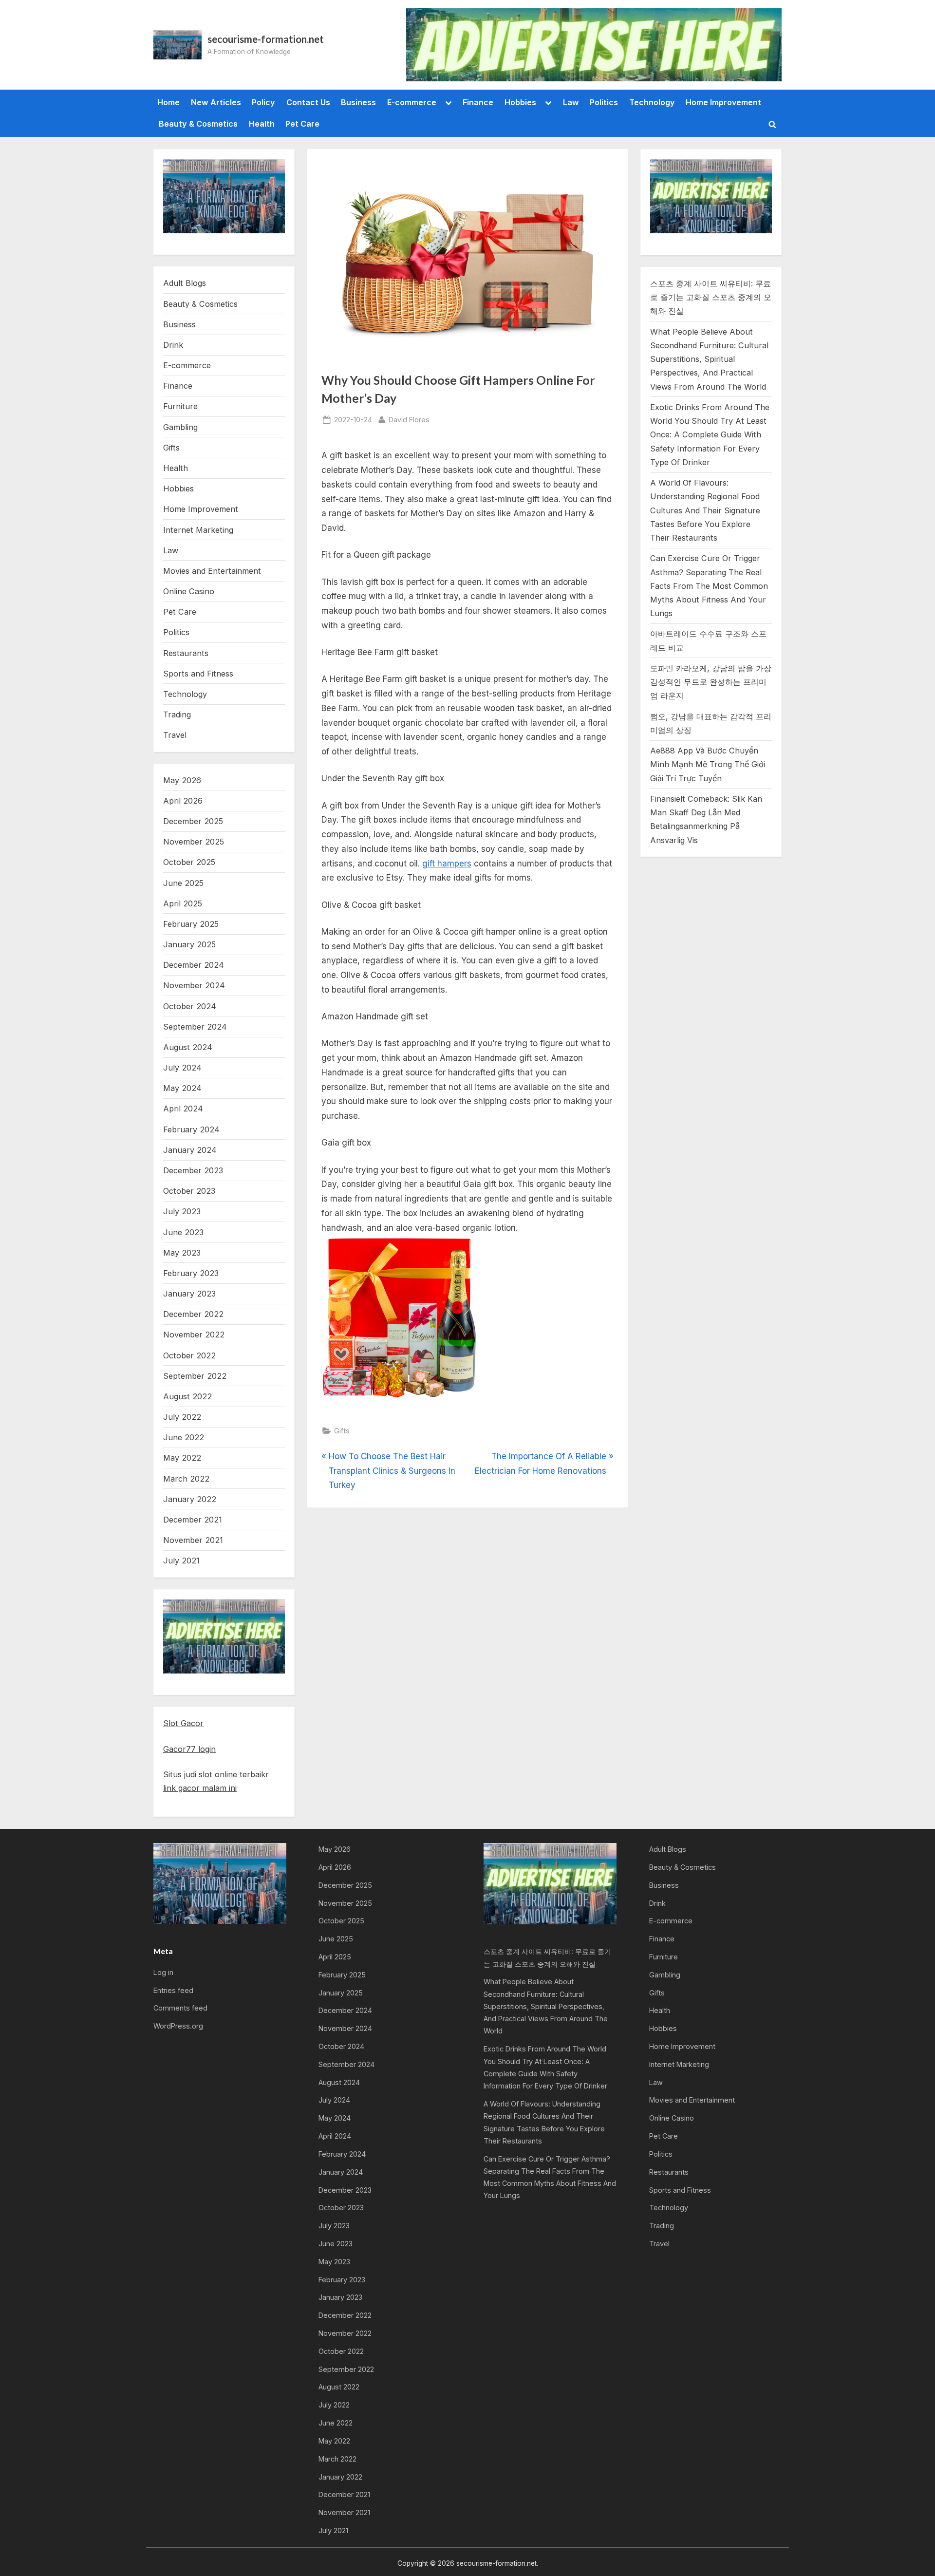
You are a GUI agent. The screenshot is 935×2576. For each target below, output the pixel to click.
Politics (604, 102)
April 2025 (183, 903)
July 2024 (182, 1068)
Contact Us (308, 102)
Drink (173, 345)
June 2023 (183, 1232)
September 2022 (195, 1376)
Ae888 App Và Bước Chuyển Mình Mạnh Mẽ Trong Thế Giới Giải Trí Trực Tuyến (708, 764)
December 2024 (194, 965)
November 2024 (194, 985)
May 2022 (182, 1458)
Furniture (180, 406)
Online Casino (189, 591)
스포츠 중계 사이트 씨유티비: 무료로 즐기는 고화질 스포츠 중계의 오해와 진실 (711, 297)
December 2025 (193, 821)
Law (571, 102)
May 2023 (182, 1253)
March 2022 (186, 1479)
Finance (478, 102)
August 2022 (187, 1396)
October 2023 (189, 1191)
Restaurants (186, 653)
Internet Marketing (198, 530)
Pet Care (302, 124)
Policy (263, 102)
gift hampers (447, 864)
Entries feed (173, 1990)
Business (358, 102)
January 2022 (190, 1499)
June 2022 (184, 1437)
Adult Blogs (185, 283)
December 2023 (193, 1170)
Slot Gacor (183, 1723)
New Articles (216, 102)
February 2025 (191, 924)
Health (262, 124)
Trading (177, 715)
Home (168, 102)
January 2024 (190, 1150)
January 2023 (189, 1294)
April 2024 (183, 1109)
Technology (652, 102)
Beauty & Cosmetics (198, 124)
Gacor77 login (189, 1749)
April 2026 (183, 801)
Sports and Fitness (198, 674)
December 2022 (193, 1314)
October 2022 (189, 1355)
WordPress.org (178, 2026)
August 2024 (188, 1047)
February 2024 (191, 1129)
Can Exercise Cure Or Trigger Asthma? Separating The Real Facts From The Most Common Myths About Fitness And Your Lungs (709, 586)
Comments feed (180, 2008)
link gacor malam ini (200, 1788)
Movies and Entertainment (212, 571)
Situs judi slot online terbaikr (216, 1774)
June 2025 (183, 883)
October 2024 (190, 1006)
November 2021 (193, 1540)
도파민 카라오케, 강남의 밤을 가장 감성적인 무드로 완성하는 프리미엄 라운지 (711, 682)
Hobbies (520, 102)
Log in (163, 1972)
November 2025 (194, 842)
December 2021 (193, 1520)
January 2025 (189, 944)
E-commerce (412, 102)
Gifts (342, 1431)
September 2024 (195, 1027)
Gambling (180, 427)
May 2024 (182, 1088)
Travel (175, 735)
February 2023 (191, 1273)
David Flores (409, 419)
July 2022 (182, 1417)
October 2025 (189, 862)
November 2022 (194, 1335)
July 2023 (182, 1211)
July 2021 (181, 1561)
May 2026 (182, 780)
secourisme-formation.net (266, 39)
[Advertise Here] (594, 45)
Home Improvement (723, 102)
